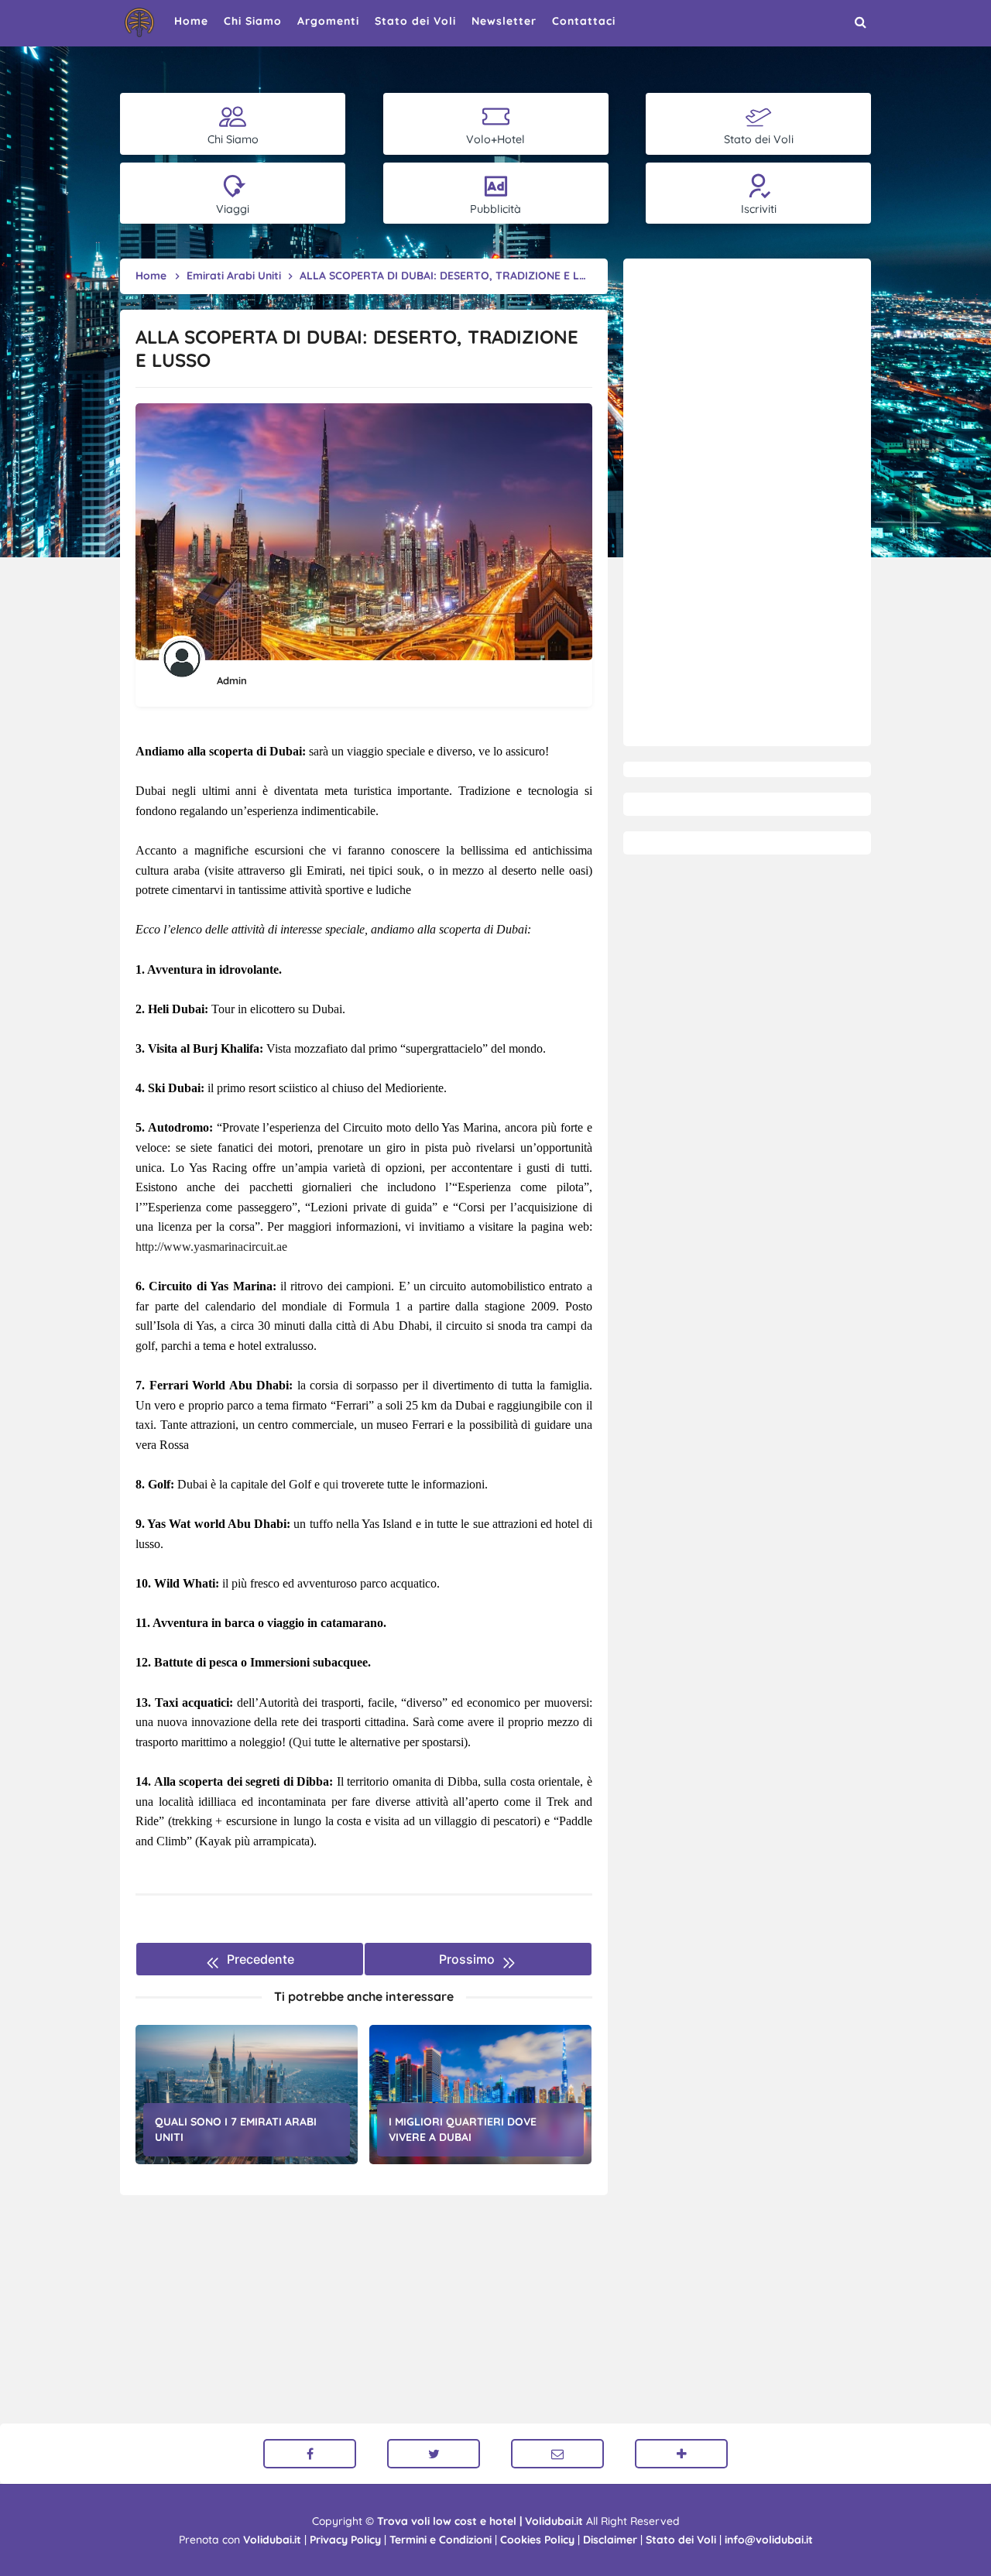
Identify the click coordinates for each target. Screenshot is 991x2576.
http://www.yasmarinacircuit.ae (211, 1247)
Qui (302, 1742)
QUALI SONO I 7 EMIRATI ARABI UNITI (236, 2129)
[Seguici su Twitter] (434, 2454)
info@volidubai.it (769, 2540)
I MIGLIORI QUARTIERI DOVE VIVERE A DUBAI (463, 2129)
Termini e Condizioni (441, 2540)
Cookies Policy (537, 2540)
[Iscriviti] (681, 2454)
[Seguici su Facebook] (310, 2454)
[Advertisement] (747, 502)
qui (331, 1484)
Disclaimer (610, 2540)
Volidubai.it (272, 2540)
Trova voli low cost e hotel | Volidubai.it (480, 2521)
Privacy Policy (345, 2540)
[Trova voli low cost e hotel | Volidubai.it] (139, 22)
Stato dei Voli (681, 2540)
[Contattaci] (557, 2454)
